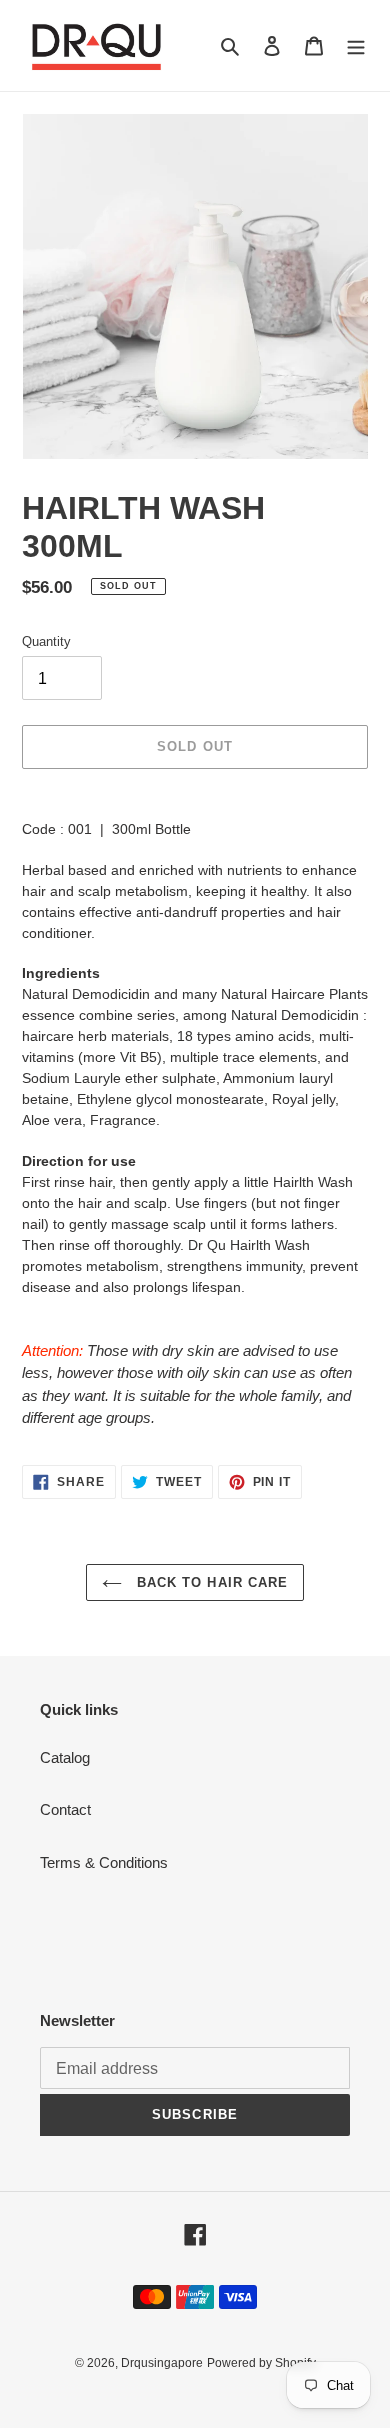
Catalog (65, 1757)
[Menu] (356, 45)
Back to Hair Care (210, 1582)
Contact (65, 1809)
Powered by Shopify (261, 2363)
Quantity (46, 641)
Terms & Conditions (104, 1862)
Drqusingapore (162, 2363)
